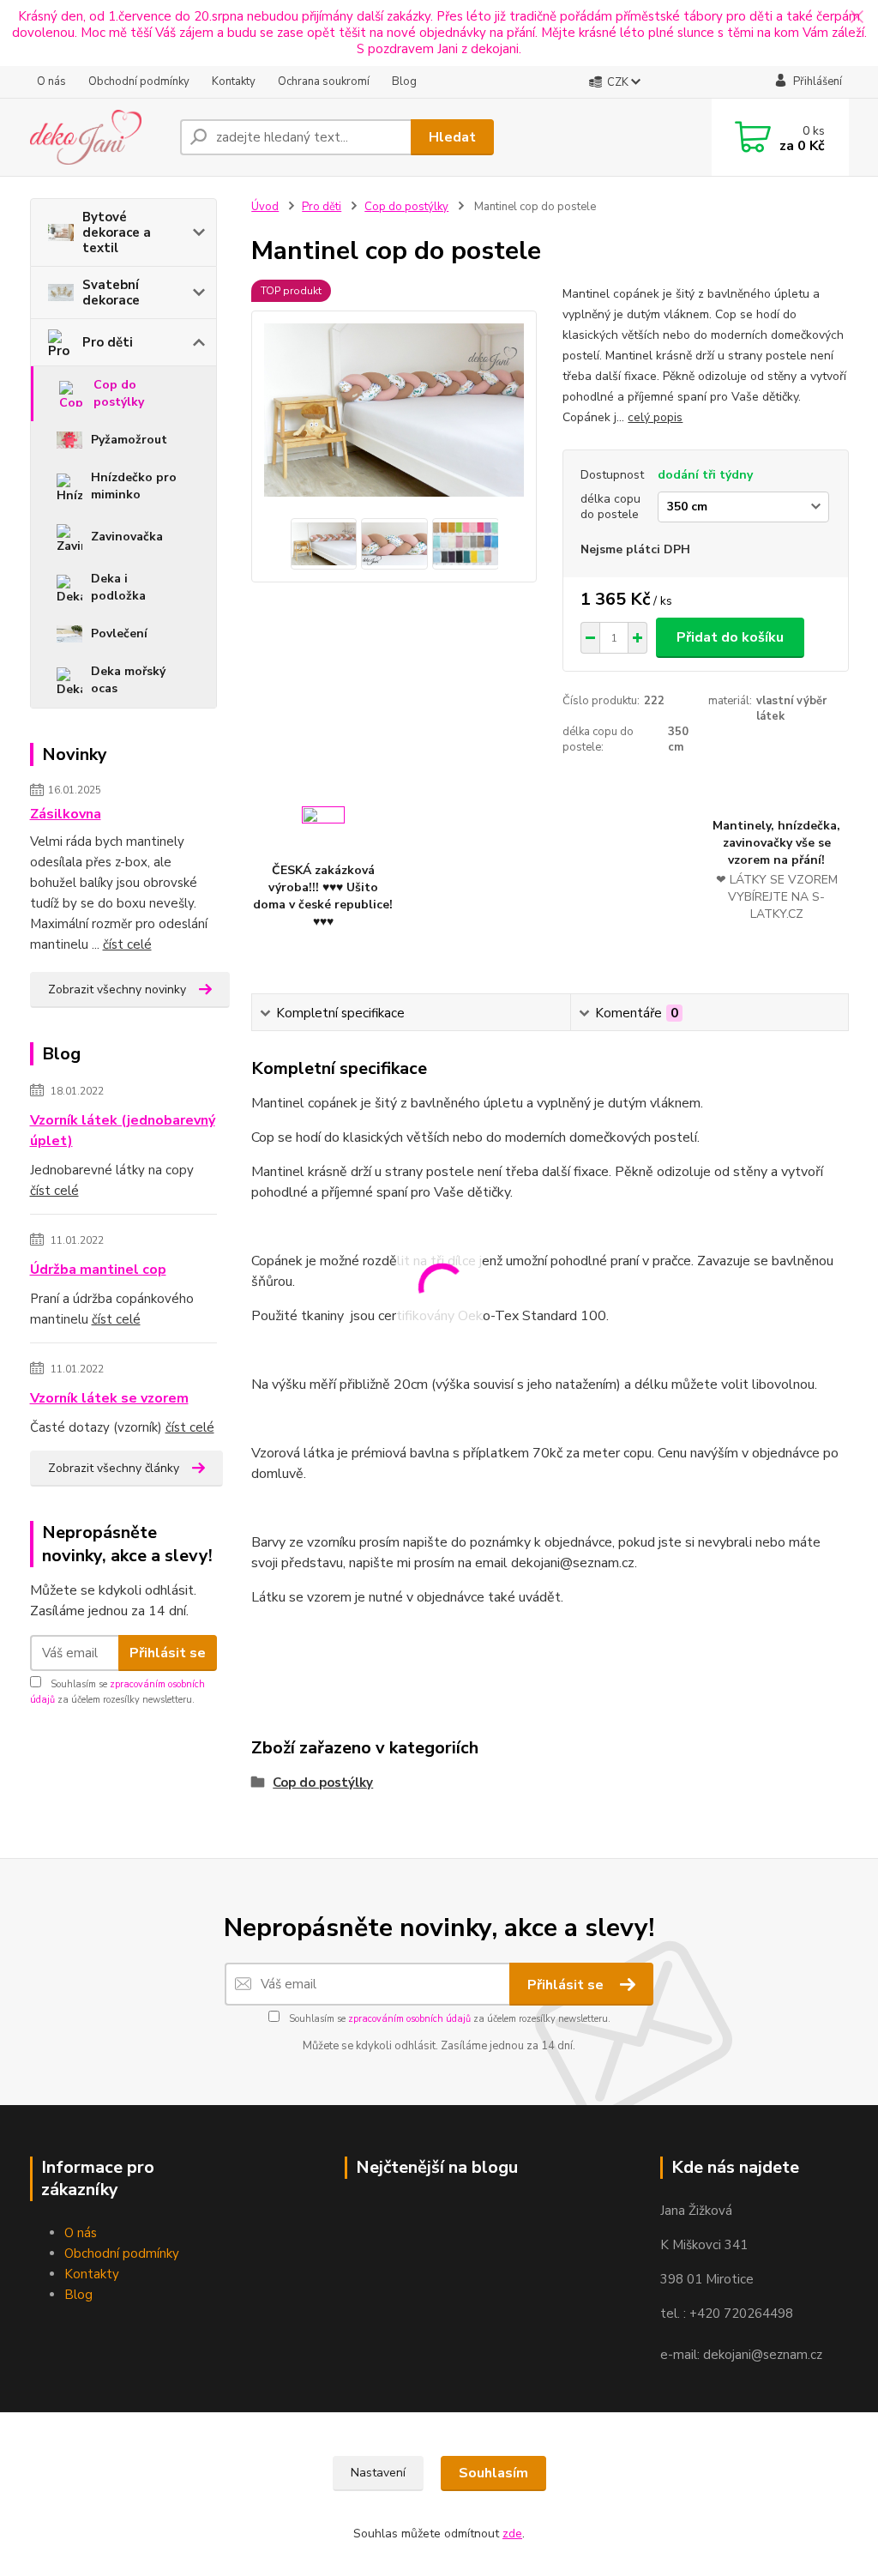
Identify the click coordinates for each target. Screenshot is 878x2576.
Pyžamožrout (129, 440)
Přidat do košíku (730, 637)
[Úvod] (98, 137)
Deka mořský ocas (128, 680)
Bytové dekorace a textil (117, 232)
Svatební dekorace (111, 293)
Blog (404, 81)
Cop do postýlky (119, 393)
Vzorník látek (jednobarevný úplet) (123, 1131)
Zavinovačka (127, 537)
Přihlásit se (168, 1653)
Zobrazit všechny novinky (117, 989)
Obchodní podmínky (139, 81)
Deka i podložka (118, 587)
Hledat (452, 137)
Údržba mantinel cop (98, 1270)
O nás (51, 81)
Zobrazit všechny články (114, 1468)
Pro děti (108, 342)
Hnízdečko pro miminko (134, 486)
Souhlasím (493, 2473)
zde (512, 2534)
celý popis (655, 417)
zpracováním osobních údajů (409, 2019)
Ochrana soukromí (324, 81)
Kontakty (234, 81)
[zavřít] (857, 17)
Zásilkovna (66, 814)
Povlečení (119, 633)
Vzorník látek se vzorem (109, 1398)
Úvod (265, 207)
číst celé (127, 944)
